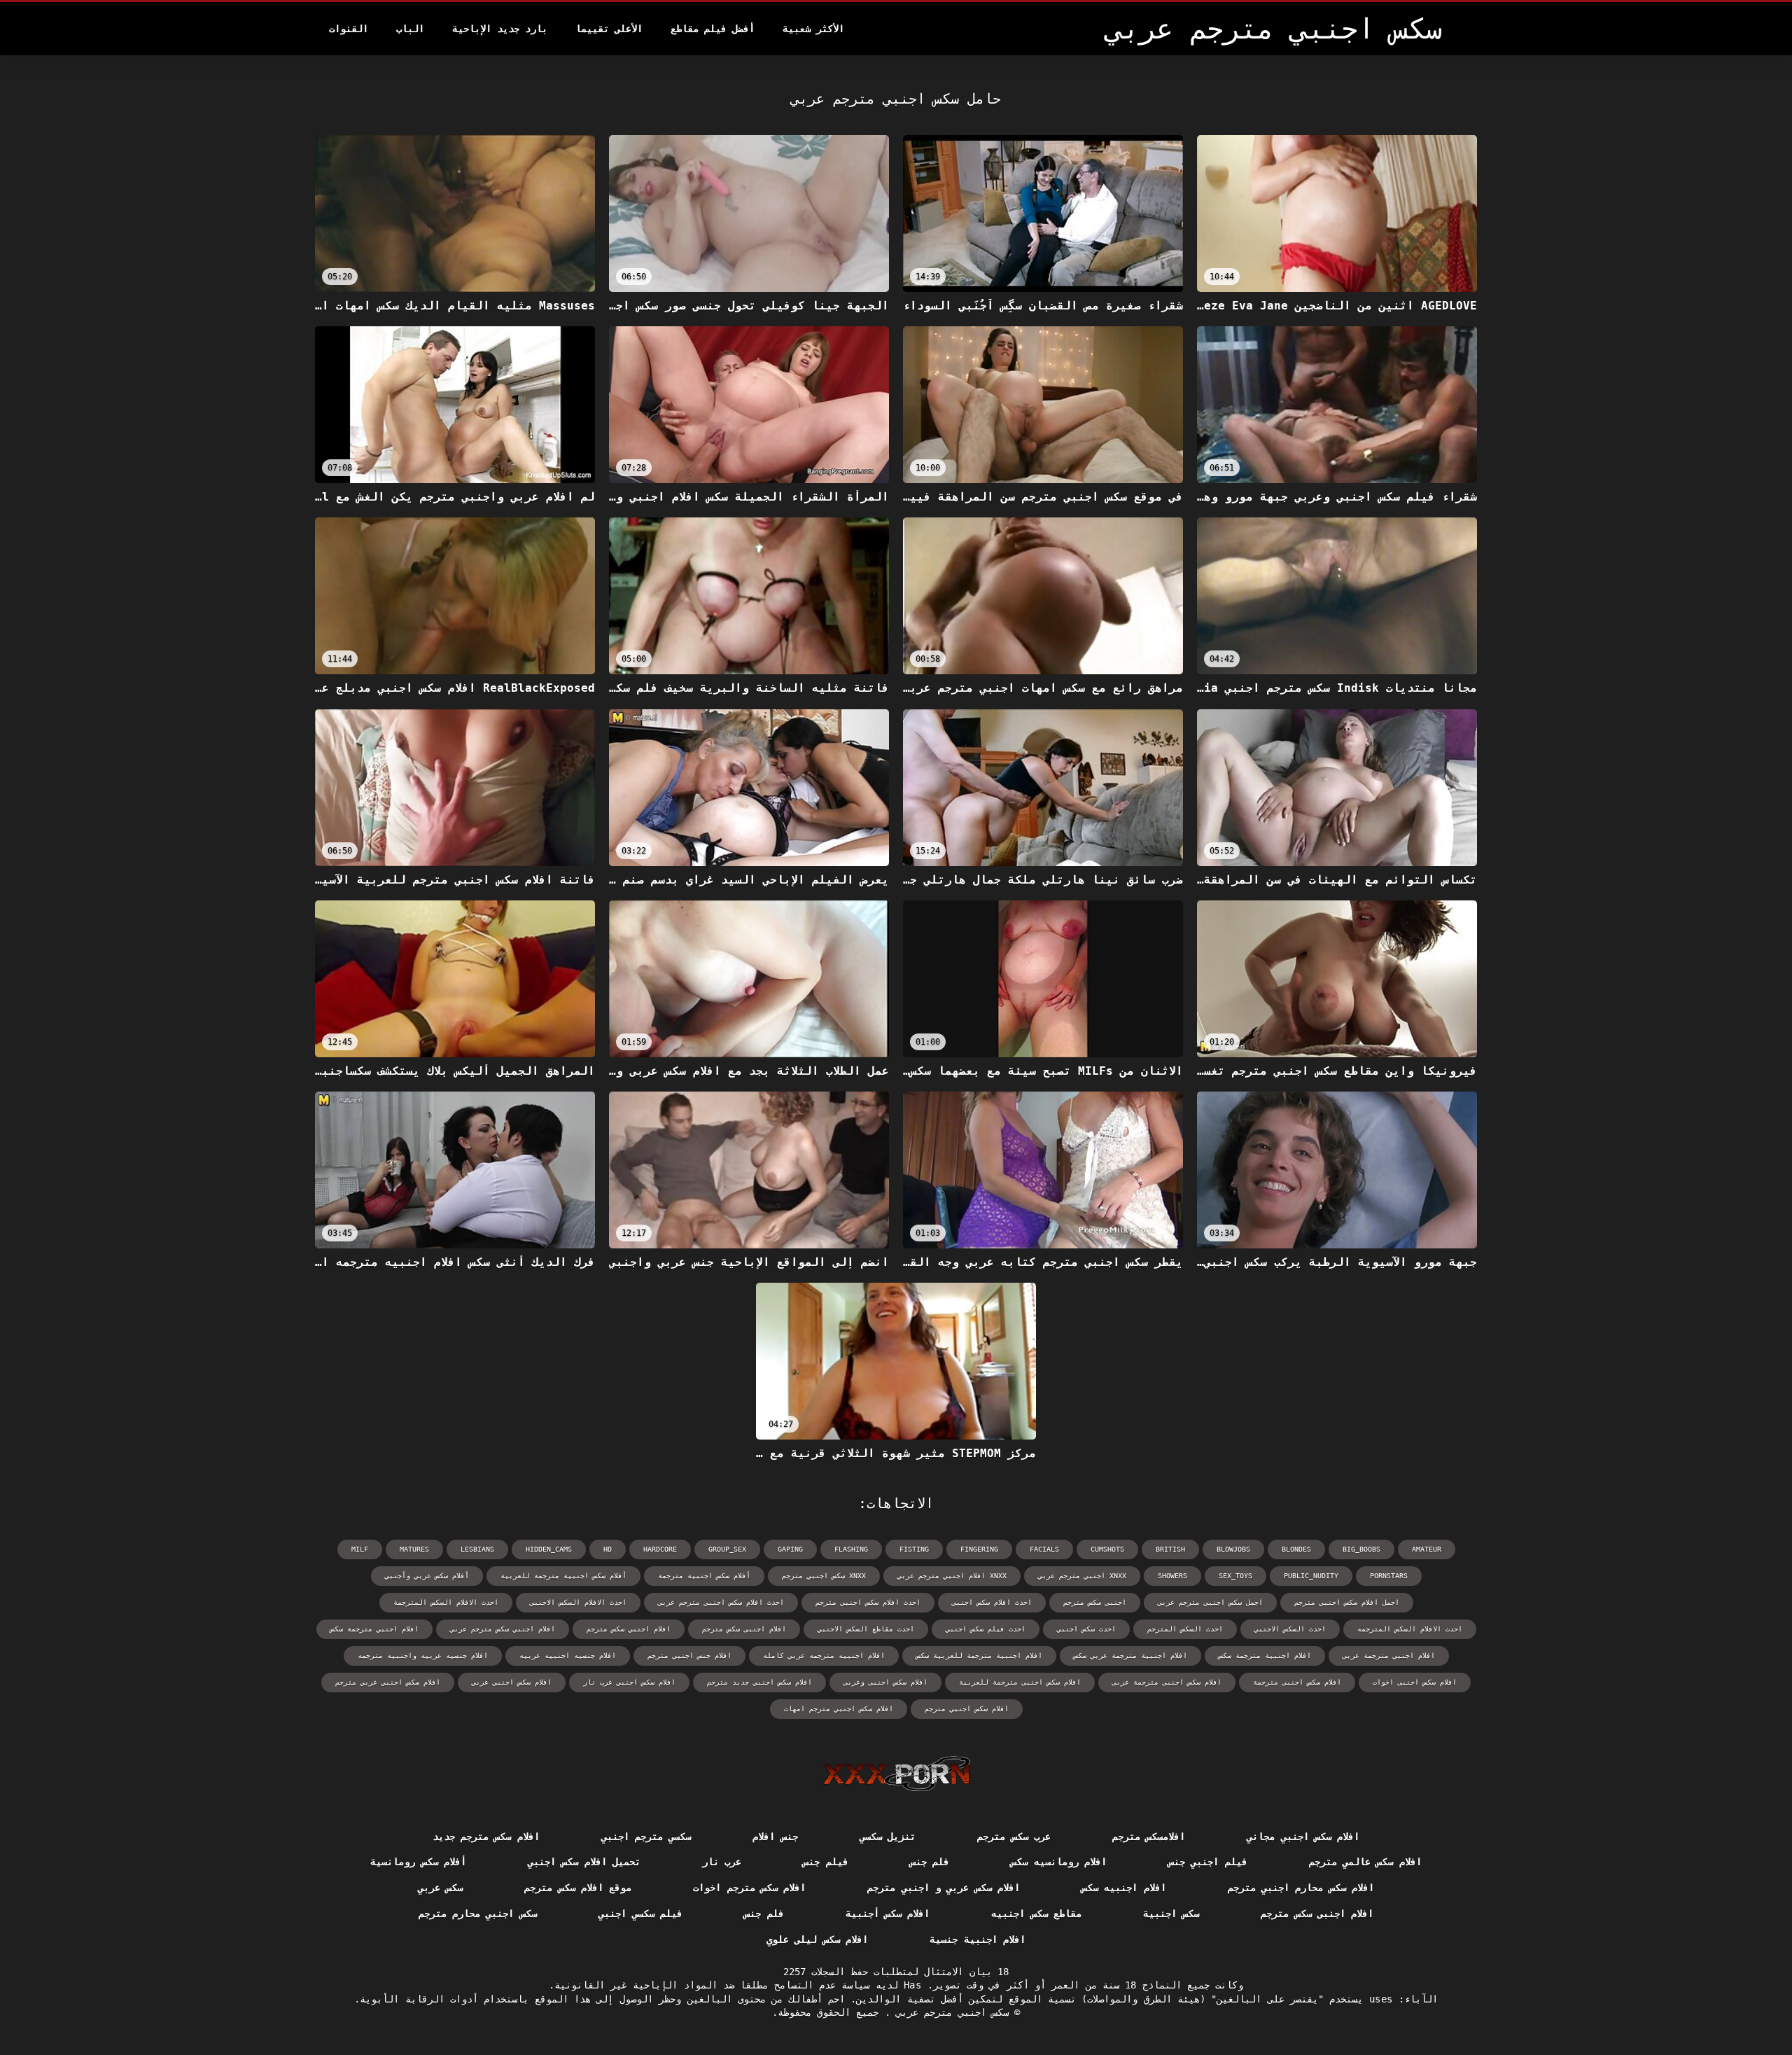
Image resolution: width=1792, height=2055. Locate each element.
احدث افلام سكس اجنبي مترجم (868, 1602)
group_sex (727, 1549)
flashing (851, 1549)
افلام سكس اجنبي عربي (512, 1682)
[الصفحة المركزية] (896, 1774)
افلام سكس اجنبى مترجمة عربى (1167, 1682)
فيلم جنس (825, 1862)
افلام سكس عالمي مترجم (1365, 1862)
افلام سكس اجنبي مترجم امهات (839, 1709)
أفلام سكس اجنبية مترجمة (704, 1576)
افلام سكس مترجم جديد (486, 1837)
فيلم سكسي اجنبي (641, 1914)
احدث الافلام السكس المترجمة (446, 1602)
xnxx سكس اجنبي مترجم (824, 1576)
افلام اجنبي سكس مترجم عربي (503, 1629)
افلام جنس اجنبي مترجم (689, 1656)
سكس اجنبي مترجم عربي (950, 2012)
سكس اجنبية (1171, 1914)
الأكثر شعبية (813, 29)
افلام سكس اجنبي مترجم (967, 1709)
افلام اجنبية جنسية (978, 1939)
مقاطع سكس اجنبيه (1036, 1914)
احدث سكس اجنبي (1086, 1629)
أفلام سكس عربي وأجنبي (427, 1576)
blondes (1296, 1549)
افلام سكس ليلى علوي (817, 1939)
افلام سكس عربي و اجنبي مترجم (944, 1888)
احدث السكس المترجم (1185, 1629)
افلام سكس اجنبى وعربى (885, 1682)
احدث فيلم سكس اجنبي (986, 1629)
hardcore (660, 1549)
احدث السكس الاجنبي (1290, 1629)
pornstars (1389, 1576)
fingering (979, 1549)
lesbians (477, 1549)
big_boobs (1361, 1549)
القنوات (349, 29)
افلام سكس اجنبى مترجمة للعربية (1020, 1682)
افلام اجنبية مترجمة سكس (1265, 1656)
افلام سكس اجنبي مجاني (1303, 1837)
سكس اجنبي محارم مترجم (478, 1914)
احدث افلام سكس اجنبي (992, 1602)
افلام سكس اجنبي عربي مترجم (388, 1682)
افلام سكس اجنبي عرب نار (629, 1682)
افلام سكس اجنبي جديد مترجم (759, 1682)
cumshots (1107, 1549)
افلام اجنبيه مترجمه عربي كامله (824, 1656)
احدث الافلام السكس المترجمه (1410, 1629)
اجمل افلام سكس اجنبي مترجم (1347, 1602)
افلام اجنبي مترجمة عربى (1389, 1656)
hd (608, 1549)
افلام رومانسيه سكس (1059, 1862)
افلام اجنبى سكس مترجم (744, 1629)
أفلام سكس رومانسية (418, 1862)
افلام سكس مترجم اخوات (749, 1888)
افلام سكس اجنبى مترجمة (1297, 1682)
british (1170, 1549)
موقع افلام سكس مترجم (578, 1888)
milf (360, 1549)
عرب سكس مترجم (1014, 1837)
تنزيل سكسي (888, 1837)
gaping (790, 1549)
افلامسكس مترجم (1149, 1837)
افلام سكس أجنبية (888, 1914)
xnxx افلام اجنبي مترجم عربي (952, 1576)
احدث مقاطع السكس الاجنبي (866, 1629)
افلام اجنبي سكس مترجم (629, 1629)
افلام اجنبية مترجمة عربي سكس (1130, 1656)
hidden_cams (549, 1549)
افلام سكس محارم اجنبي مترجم (1301, 1888)
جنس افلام (775, 1837)
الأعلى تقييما (609, 29)
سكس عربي (440, 1888)
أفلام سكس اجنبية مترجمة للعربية (563, 1576)
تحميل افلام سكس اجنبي (584, 1862)
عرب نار (722, 1862)
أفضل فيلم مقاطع (713, 29)
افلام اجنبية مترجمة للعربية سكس (979, 1656)
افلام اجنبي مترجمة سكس (374, 1629)
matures (414, 1549)
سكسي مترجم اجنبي (646, 1837)
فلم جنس (930, 1862)
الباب (410, 29)
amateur (1427, 1549)
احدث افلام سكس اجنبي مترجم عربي (721, 1602)
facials (1044, 1549)
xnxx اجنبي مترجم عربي (1082, 1576)
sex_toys (1235, 1576)
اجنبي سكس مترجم (1095, 1602)
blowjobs (1233, 1549)
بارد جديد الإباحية (500, 29)
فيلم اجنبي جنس (1208, 1862)
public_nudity (1311, 1576)
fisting (914, 1549)
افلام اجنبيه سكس (1124, 1888)
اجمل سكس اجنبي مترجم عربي (1210, 1602)
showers (1172, 1576)
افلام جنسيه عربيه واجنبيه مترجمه (423, 1656)
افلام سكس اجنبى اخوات (1415, 1682)
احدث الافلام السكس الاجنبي (578, 1602)
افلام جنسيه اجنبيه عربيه (568, 1656)
